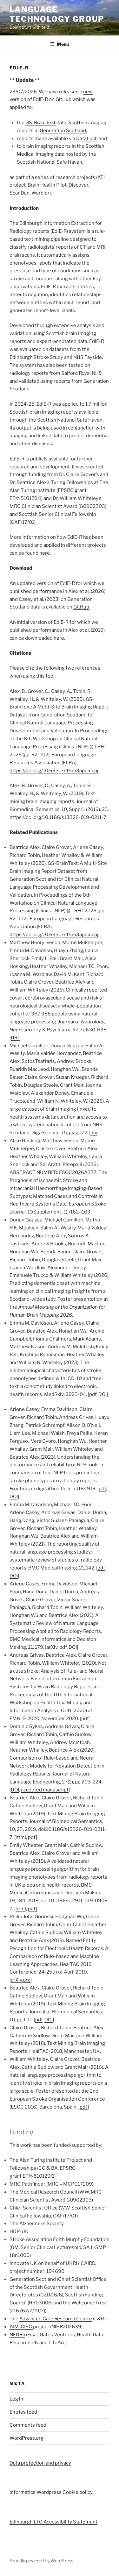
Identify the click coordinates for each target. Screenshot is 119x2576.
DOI (102, 1394)
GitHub (81, 607)
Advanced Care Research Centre (56, 2319)
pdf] (33, 1909)
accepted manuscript (45, 1790)
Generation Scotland (63, 131)
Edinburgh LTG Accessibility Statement (53, 2522)
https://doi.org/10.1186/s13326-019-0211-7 (58, 817)
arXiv (52, 1647)
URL (16, 1038)
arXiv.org (21, 1980)
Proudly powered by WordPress (41, 2561)
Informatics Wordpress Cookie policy (51, 2492)
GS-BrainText (40, 123)
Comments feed (28, 2425)
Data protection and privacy (40, 2463)
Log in (16, 2399)
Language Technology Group (57, 14)
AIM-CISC (21, 2327)
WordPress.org (26, 2438)
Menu (63, 44)
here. (59, 638)
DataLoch (87, 139)
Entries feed (23, 2412)
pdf (93, 1394)
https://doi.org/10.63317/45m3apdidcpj (54, 771)
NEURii (17, 2335)
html (21, 1837)
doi (94, 1133)
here (45, 553)
